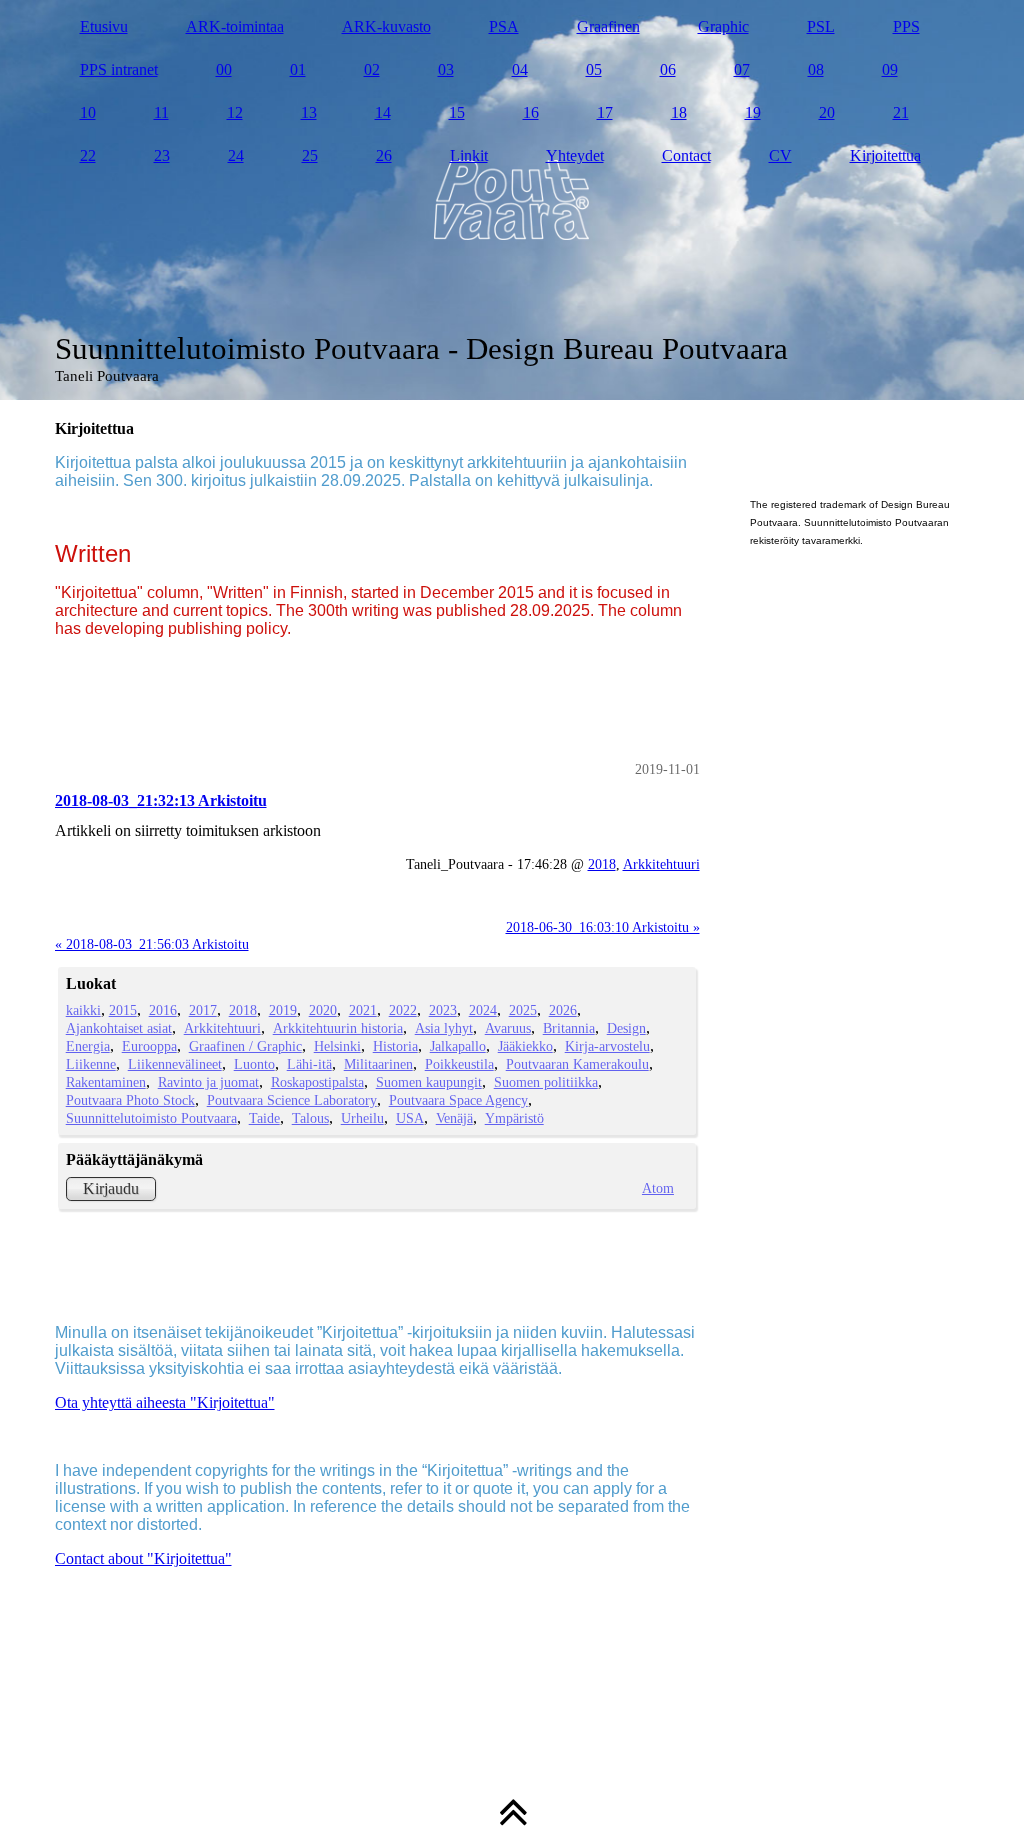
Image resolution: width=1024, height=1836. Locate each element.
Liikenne (91, 1064)
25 (310, 155)
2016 (163, 1010)
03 (446, 69)
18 (679, 112)
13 (309, 112)
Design (626, 1028)
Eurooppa (149, 1046)
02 (372, 69)
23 (162, 155)
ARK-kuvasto (386, 26)
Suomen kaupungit (429, 1082)
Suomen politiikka (546, 1082)
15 (457, 112)
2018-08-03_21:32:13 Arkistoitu (161, 800)
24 (236, 155)
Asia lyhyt (444, 1028)
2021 (363, 1010)
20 (827, 112)
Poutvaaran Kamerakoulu (577, 1064)
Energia (88, 1046)
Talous (310, 1118)
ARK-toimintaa (235, 26)
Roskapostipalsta (317, 1082)
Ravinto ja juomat (208, 1082)
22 (88, 155)
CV (780, 155)
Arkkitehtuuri (661, 864)
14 (383, 112)
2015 (123, 1010)
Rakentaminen (106, 1082)
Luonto (254, 1064)
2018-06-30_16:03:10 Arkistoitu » (603, 927)
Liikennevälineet (175, 1064)
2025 (523, 1010)
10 (88, 112)
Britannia (569, 1028)
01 (298, 69)
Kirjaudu (111, 1188)
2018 (602, 864)
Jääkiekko (525, 1046)
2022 (403, 1010)
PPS (906, 26)
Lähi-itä (309, 1064)
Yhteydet (575, 155)
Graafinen (608, 26)
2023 (443, 1010)
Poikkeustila (459, 1064)
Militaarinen (378, 1064)
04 (520, 69)
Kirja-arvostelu (607, 1046)
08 (816, 69)
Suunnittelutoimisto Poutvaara (151, 1118)
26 (384, 155)
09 (890, 69)
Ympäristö (514, 1118)
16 (531, 112)
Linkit (469, 155)
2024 (483, 1010)
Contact (686, 155)
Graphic (723, 26)
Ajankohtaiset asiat (119, 1028)
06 (668, 69)
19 (753, 112)
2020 (323, 1010)
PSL (821, 26)
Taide (264, 1118)
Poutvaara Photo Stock (130, 1100)
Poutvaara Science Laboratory (292, 1100)
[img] (512, 200)
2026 (563, 1010)
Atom (658, 1188)
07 (742, 69)
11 (161, 112)
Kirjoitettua (885, 155)
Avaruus (508, 1028)
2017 (203, 1010)
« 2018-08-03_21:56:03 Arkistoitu (152, 944)
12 (235, 112)
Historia (395, 1046)
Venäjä (454, 1118)
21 (901, 112)
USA (410, 1118)
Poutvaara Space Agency (458, 1100)
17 (605, 112)
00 (224, 69)
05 (594, 69)
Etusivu (104, 26)
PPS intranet (119, 69)
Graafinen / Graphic (245, 1046)
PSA (504, 26)
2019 (283, 1010)
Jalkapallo (458, 1046)
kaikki (83, 1010)
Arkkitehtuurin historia (338, 1028)
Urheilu (362, 1118)
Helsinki (337, 1046)
